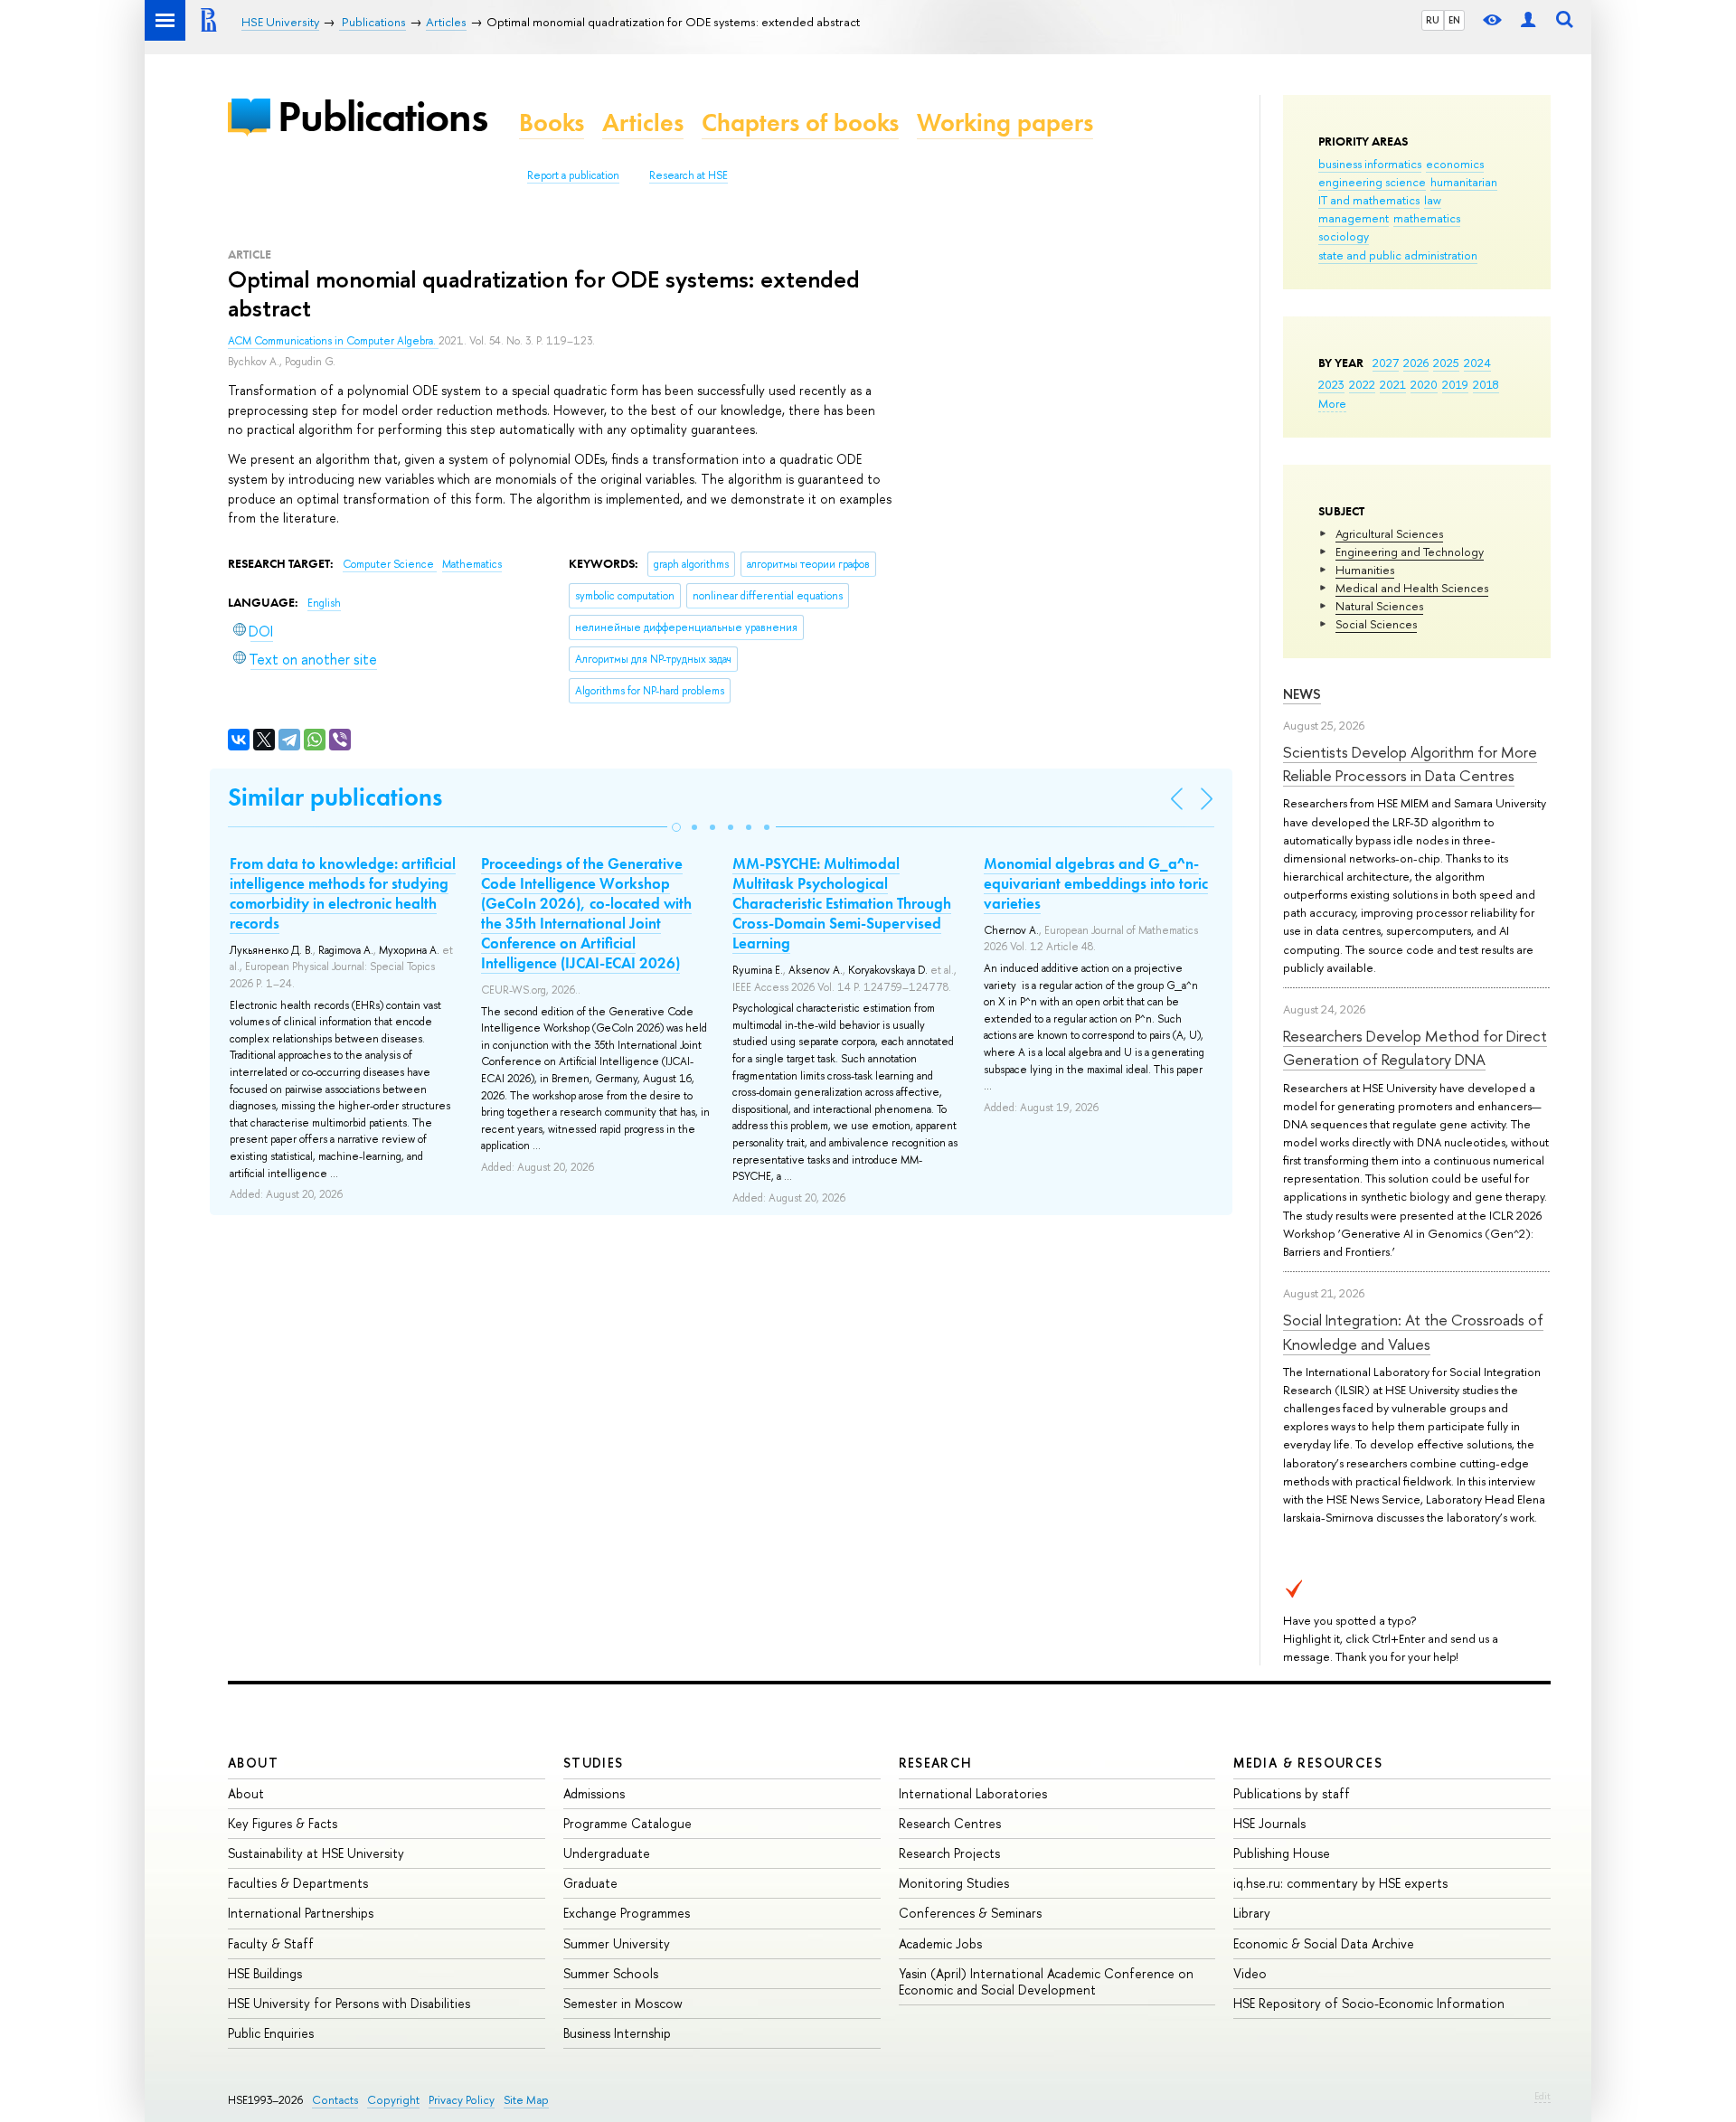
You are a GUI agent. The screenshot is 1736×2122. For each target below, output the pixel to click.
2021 (1393, 384)
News (1302, 694)
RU (1433, 20)
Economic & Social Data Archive (1324, 1943)
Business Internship (617, 2033)
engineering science (1372, 182)
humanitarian (1464, 182)
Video (1250, 1973)
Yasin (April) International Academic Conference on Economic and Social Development (1046, 1981)
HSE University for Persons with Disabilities (349, 2003)
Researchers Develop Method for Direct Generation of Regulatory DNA (1415, 1047)
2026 (1416, 363)
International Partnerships (301, 1913)
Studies (594, 1763)
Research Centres (950, 1823)
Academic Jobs (940, 1943)
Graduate (590, 1883)
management (1354, 218)
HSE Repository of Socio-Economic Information (1369, 2003)
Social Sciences (1376, 624)
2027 (1386, 363)
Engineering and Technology (1410, 552)
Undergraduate (607, 1853)
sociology (1344, 236)
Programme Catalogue (627, 1823)
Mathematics (472, 564)
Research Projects (949, 1853)
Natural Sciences (1379, 606)
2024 (1477, 363)
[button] (676, 827)
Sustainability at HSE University (316, 1853)
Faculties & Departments (298, 1883)
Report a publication (573, 175)
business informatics (1370, 164)
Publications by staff (1292, 1793)
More (1332, 403)
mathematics (1427, 218)
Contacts (335, 2100)
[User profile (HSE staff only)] (1528, 20)
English (324, 603)
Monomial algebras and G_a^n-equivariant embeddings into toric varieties (1096, 883)
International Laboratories (973, 1793)
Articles (643, 123)
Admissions (594, 1793)
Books (552, 123)
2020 (1424, 384)
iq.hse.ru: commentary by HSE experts (1340, 1883)
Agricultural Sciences (1389, 533)
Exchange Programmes (627, 1913)
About (253, 1763)
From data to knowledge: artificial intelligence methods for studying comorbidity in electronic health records (343, 893)
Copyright (393, 2100)
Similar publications (335, 797)
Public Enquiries (271, 2033)
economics (1455, 164)
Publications (382, 116)
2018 (1486, 384)
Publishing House (1282, 1853)
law (1433, 200)
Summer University (617, 1943)
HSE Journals (1269, 1823)
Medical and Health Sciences (1412, 588)
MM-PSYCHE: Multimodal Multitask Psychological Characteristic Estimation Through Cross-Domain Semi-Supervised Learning (842, 903)
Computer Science (390, 564)
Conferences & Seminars (970, 1913)
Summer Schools (611, 1973)
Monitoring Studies (954, 1883)
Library (1252, 1913)
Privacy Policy (462, 2100)
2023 (1331, 384)
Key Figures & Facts (283, 1823)
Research (936, 1763)
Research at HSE (689, 175)
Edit (1543, 2096)
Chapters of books (800, 123)
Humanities (1365, 570)
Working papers (1005, 123)
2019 (1455, 384)
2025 (1446, 363)
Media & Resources (1308, 1763)
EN (1454, 20)
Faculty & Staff (271, 1943)
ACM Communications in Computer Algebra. (333, 341)
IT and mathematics (1369, 200)
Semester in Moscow (623, 2003)
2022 (1362, 384)
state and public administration (1398, 255)
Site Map (526, 2100)
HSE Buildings (265, 1973)
